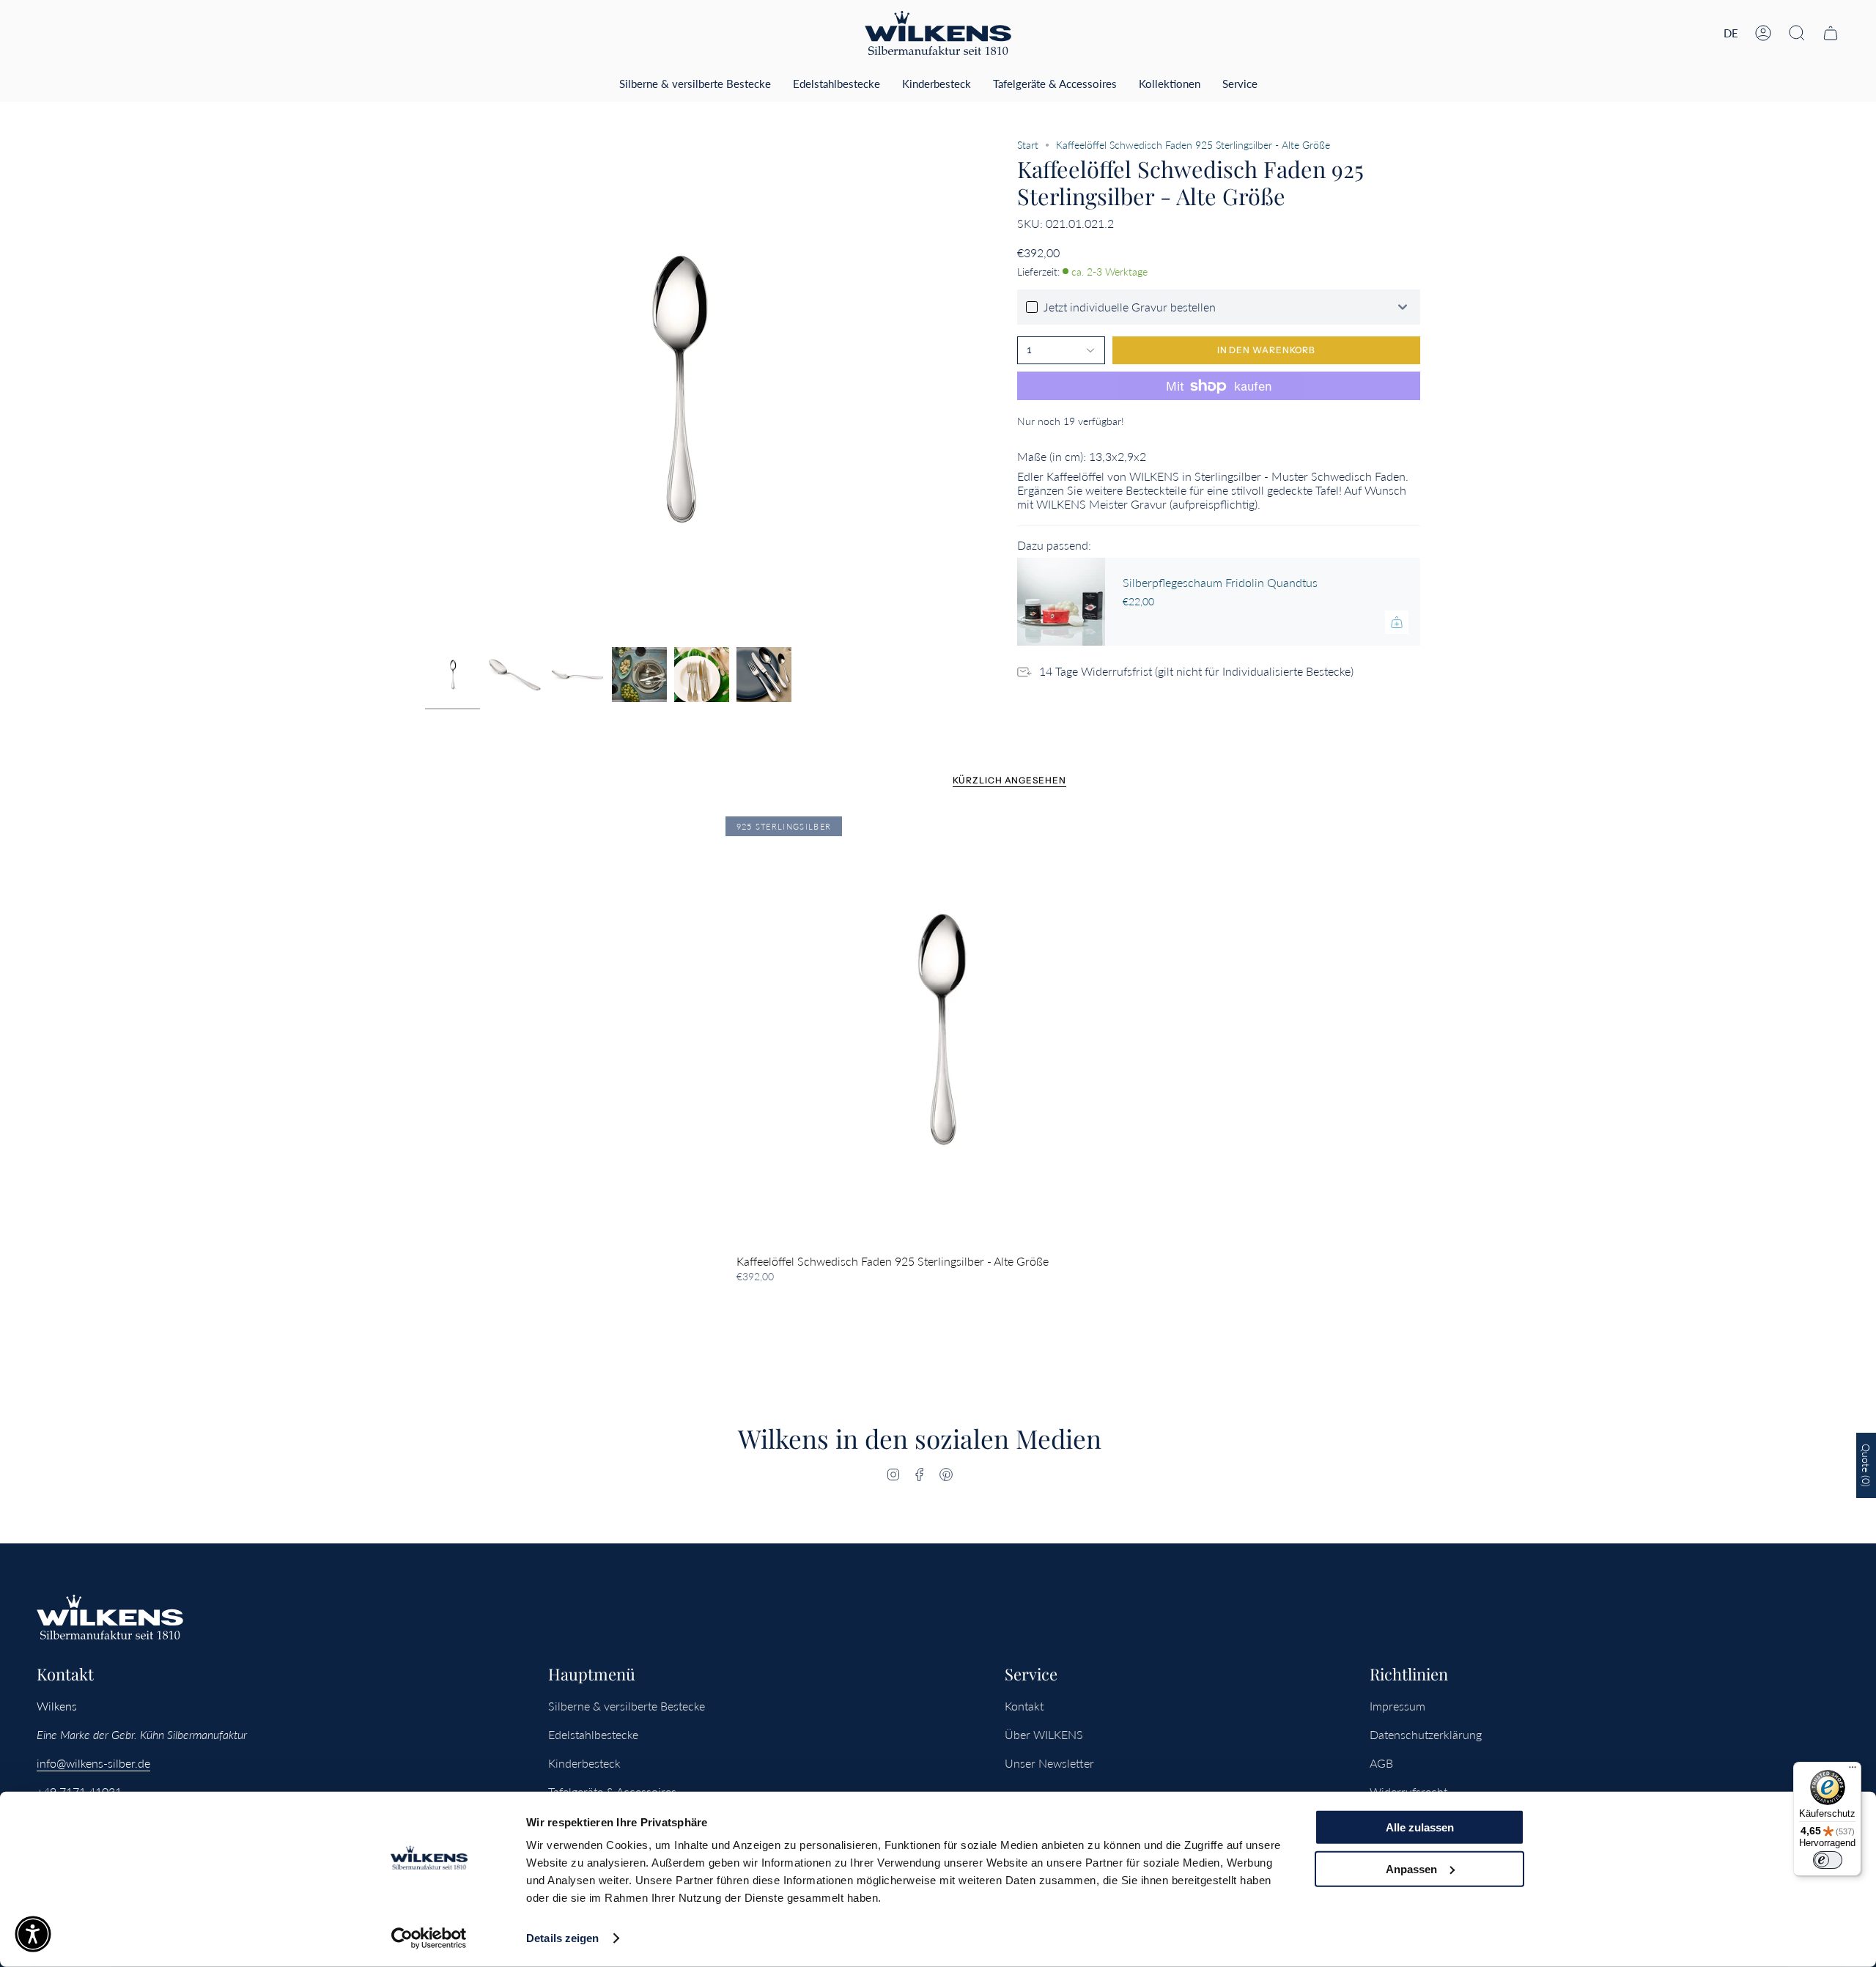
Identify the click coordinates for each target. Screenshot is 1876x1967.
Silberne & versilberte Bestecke (627, 1706)
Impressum (1397, 1706)
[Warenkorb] (1831, 33)
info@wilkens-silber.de (93, 1763)
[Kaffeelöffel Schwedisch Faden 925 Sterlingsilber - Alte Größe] (938, 1029)
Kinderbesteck (584, 1763)
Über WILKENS (1044, 1734)
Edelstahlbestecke (593, 1734)
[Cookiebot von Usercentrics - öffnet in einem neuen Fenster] (429, 1938)
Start (1028, 145)
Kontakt (1024, 1706)
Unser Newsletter (1049, 1763)
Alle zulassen (1420, 1827)
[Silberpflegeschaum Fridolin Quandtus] (1061, 602)
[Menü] (1853, 1771)
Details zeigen (562, 1938)
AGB (1381, 1763)
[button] (1797, 33)
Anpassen (1411, 1868)
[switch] (1828, 1860)
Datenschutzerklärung (1426, 1734)
